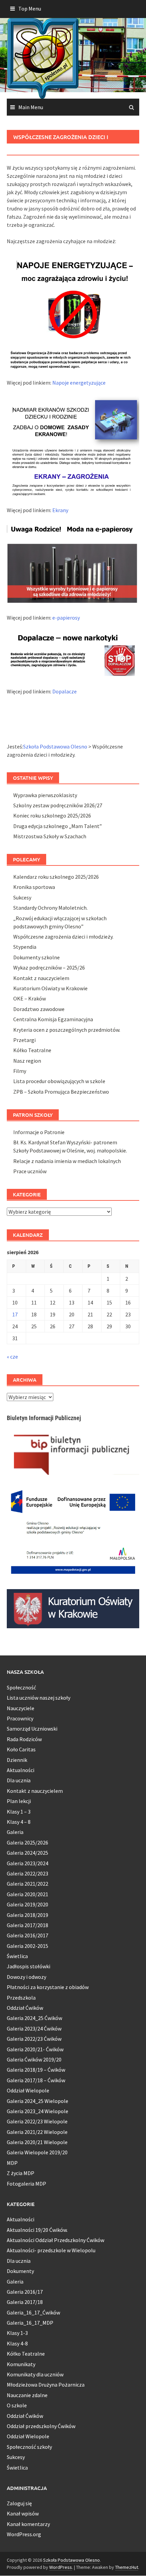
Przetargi (24, 1040)
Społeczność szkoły (29, 2447)
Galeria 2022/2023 (28, 1873)
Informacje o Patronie (39, 1132)
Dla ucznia (19, 1780)
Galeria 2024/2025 (28, 1853)
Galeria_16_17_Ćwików (33, 2312)
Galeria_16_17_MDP (30, 2323)
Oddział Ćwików (25, 2008)
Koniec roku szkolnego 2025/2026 (52, 815)
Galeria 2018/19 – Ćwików (36, 2070)
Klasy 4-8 (17, 2343)
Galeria (15, 1832)
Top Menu (30, 9)
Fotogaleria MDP (26, 2184)
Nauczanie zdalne (27, 2395)
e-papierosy (66, 618)
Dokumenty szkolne (36, 957)
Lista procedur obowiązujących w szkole (59, 1081)
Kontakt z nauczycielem (41, 978)
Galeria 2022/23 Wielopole (37, 2121)
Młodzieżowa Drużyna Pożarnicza (46, 2385)
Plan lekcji (19, 1801)
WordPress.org (24, 2534)
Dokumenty (20, 2271)
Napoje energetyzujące (79, 383)
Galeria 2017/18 (25, 2302)
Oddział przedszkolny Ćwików (41, 2426)
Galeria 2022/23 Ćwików (34, 2039)
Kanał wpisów (23, 2513)
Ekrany (60, 510)
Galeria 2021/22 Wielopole (37, 2132)
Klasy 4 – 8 (19, 1822)
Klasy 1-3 (17, 2333)
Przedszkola (21, 1998)
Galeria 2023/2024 (28, 1863)
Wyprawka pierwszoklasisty (45, 795)
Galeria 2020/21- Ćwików (35, 2049)
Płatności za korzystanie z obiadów (48, 1987)
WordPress (61, 2567)
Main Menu (31, 107)
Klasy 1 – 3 (19, 1812)
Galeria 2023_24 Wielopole (38, 2111)
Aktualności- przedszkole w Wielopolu (51, 2250)
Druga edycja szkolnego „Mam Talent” (58, 826)
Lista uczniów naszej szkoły (39, 1698)
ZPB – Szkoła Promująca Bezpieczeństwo (61, 1092)
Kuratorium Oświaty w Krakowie (50, 988)
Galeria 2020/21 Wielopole (37, 2142)
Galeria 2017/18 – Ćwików (36, 2080)
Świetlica (17, 1956)
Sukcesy (22, 897)
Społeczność (21, 1687)
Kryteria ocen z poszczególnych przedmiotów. (67, 1030)
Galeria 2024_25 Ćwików (34, 2018)
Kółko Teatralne (32, 1050)
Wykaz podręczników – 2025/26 (49, 967)
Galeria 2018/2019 (28, 1915)
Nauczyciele (21, 1708)
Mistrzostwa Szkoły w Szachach (50, 836)
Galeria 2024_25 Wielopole (38, 2101)
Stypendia (25, 947)
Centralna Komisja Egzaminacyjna (53, 1019)
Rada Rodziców (24, 1739)
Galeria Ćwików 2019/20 (34, 2059)
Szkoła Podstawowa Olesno (71, 2560)
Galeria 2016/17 (25, 2292)
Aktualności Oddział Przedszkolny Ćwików (56, 2240)
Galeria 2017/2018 (28, 1925)
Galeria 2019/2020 (28, 1904)
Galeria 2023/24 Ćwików (34, 2028)
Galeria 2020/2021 (28, 1894)
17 (15, 1314)
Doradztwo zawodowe (39, 1009)
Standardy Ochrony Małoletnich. (50, 908)
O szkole (17, 2405)
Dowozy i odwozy (26, 1977)
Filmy (20, 1071)
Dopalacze (65, 691)
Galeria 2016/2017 (28, 1935)
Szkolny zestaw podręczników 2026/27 (58, 805)
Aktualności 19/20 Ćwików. (37, 2230)
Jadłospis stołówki (29, 1966)
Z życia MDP (21, 2173)
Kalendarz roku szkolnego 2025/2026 (56, 877)
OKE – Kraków (30, 998)
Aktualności (21, 1770)
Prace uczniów (30, 1171)
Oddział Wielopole (28, 2090)
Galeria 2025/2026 (28, 1842)
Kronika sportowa (34, 887)
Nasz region (27, 1061)
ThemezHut (127, 2567)
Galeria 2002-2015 (28, 1946)
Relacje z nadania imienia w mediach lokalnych (67, 1161)
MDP (12, 2163)
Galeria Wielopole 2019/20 (37, 2152)
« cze (12, 1357)
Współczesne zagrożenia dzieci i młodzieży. (63, 937)
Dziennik (17, 1760)
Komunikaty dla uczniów (35, 2374)
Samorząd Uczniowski (32, 1729)
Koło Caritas (21, 1749)
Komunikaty (21, 2364)
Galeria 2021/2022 (28, 1884)
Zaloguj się (19, 2503)
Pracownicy (20, 1718)
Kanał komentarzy (28, 2524)
